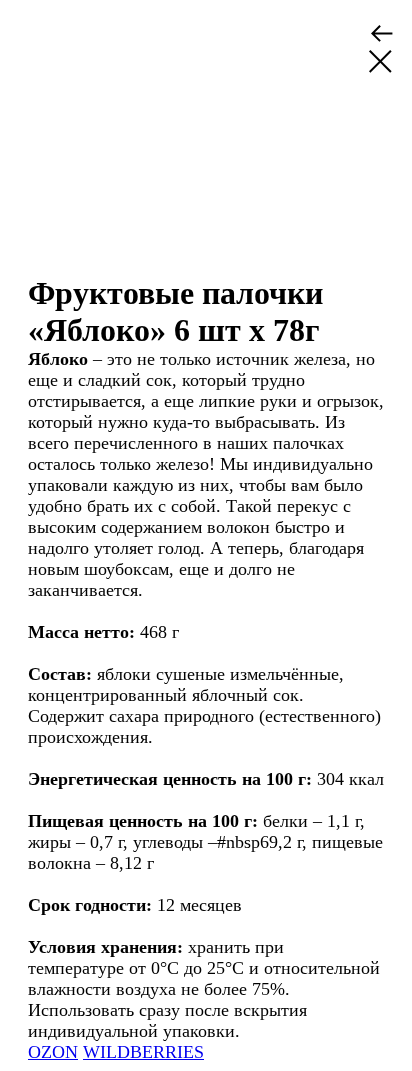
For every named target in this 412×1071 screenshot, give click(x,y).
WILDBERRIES (143, 1052)
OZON (53, 1052)
